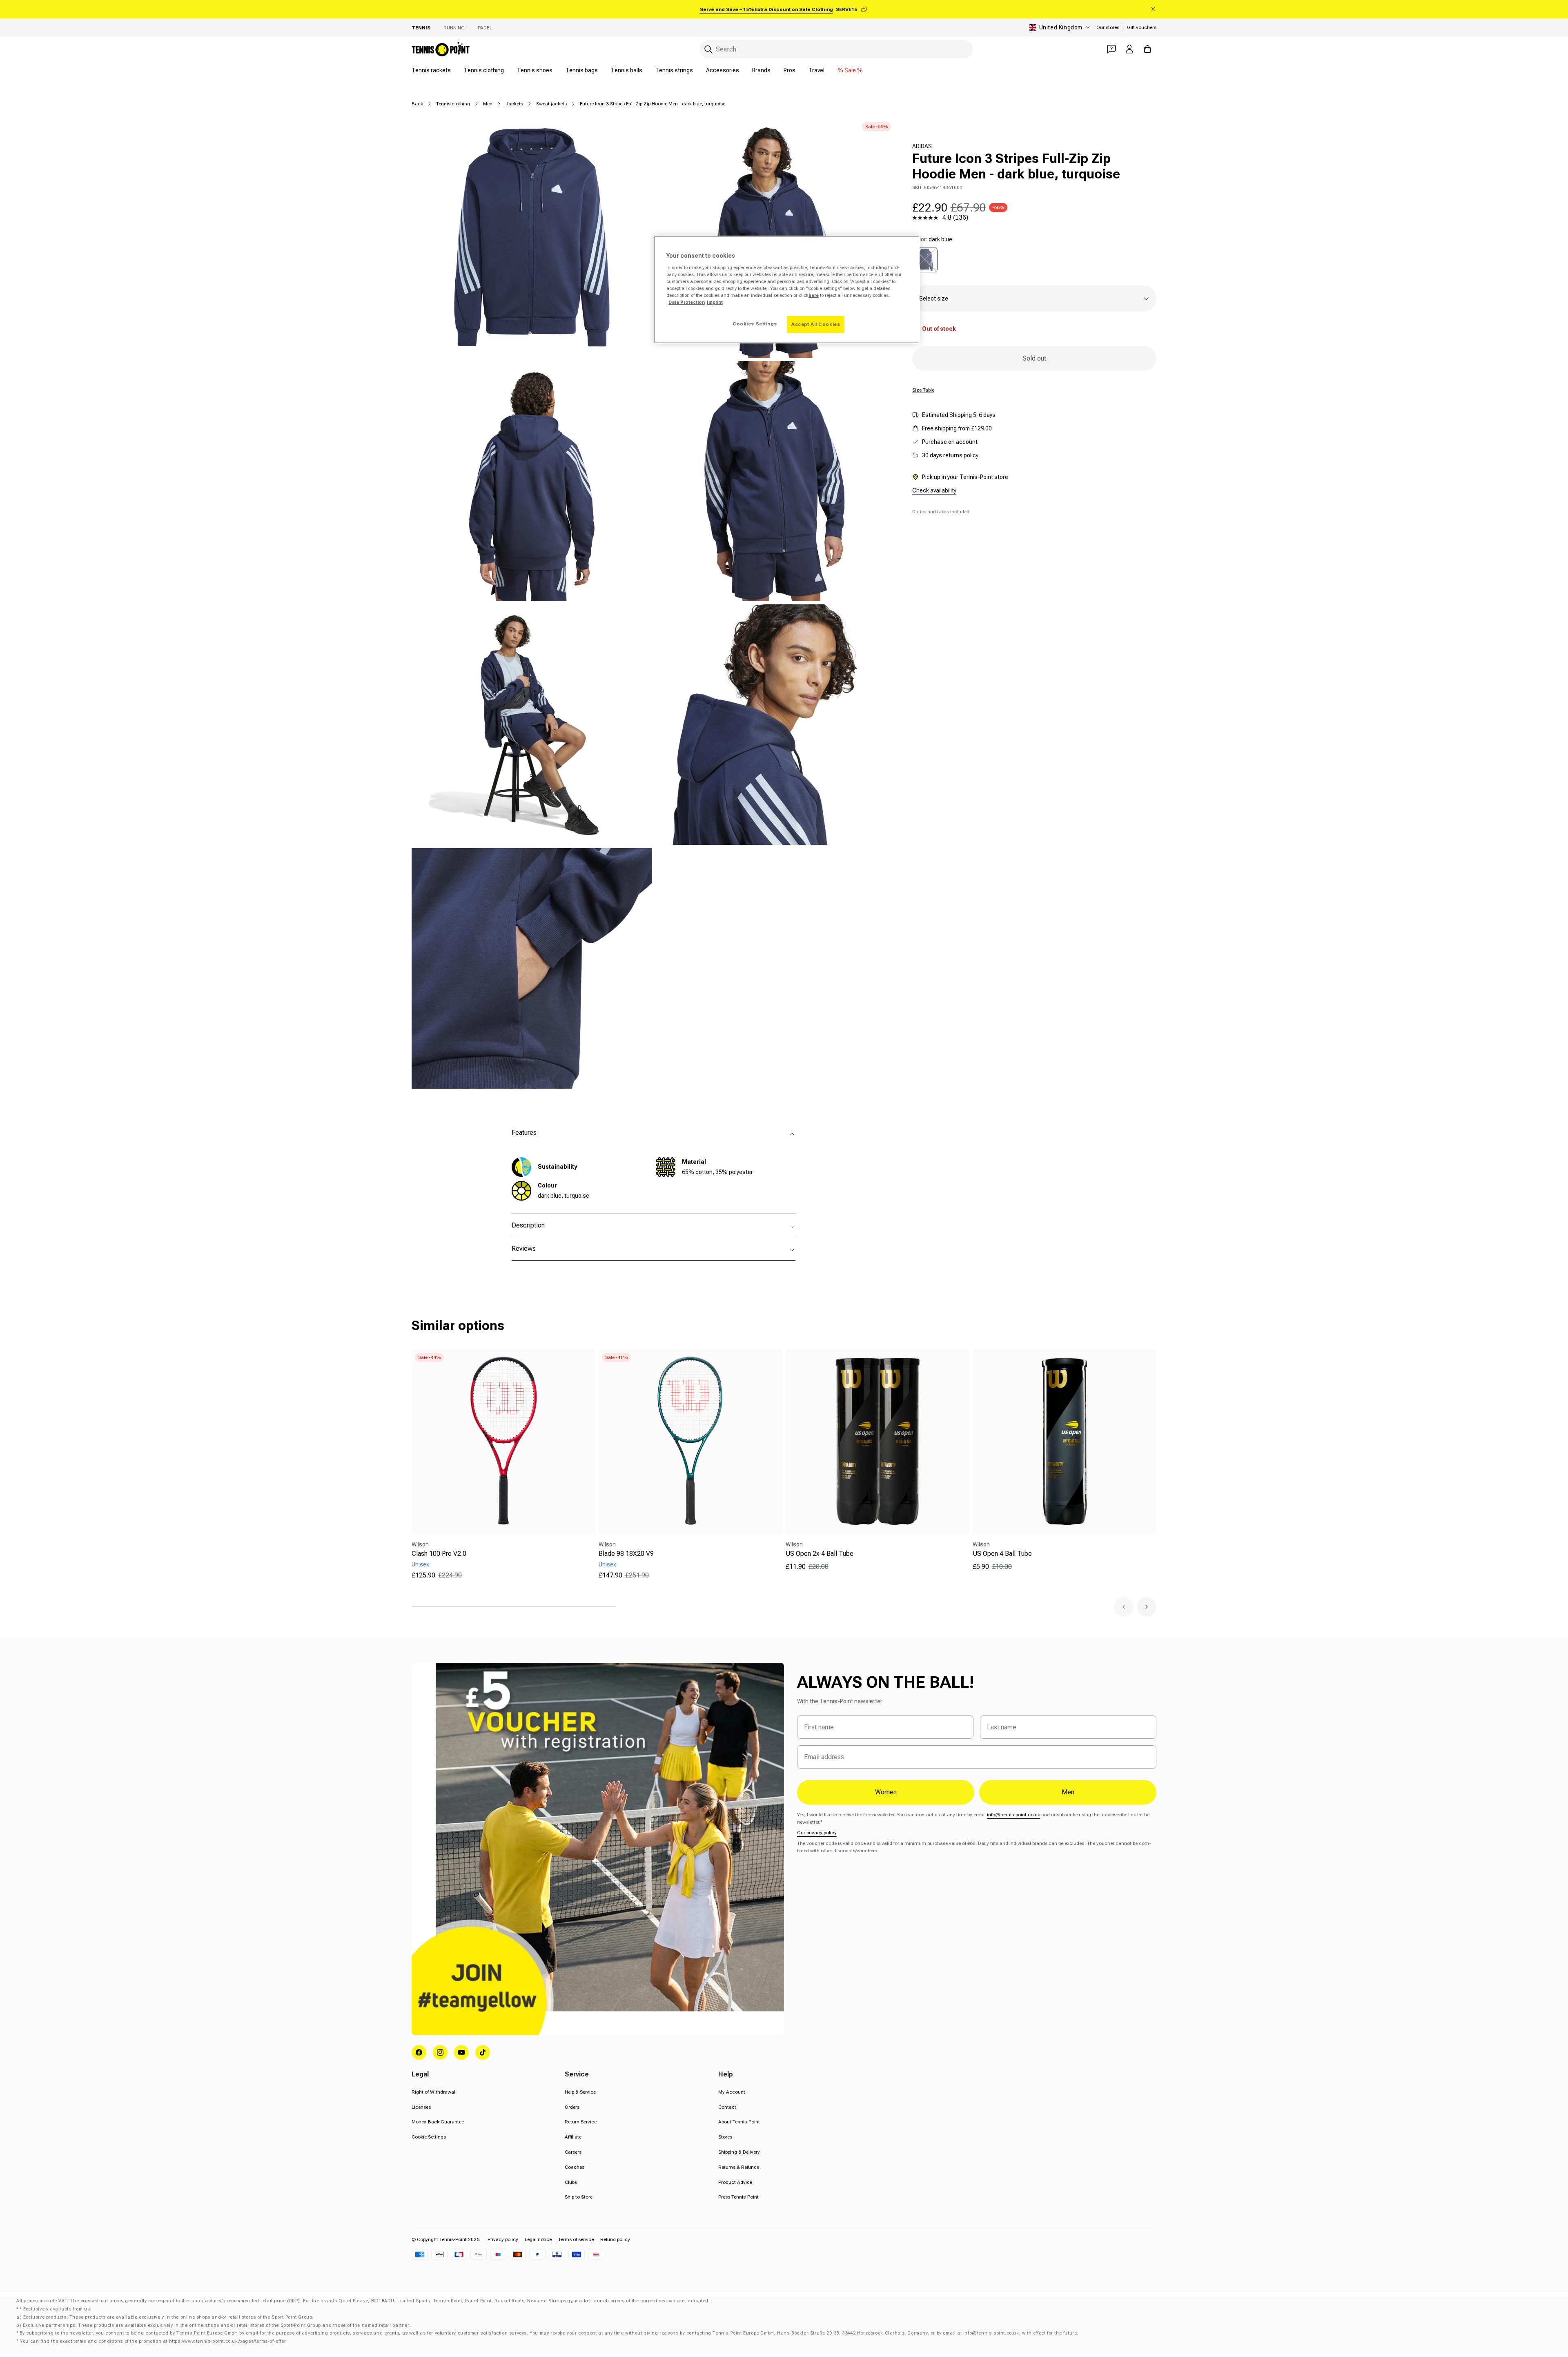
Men (488, 104)
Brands (761, 70)
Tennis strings (674, 70)
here (814, 295)
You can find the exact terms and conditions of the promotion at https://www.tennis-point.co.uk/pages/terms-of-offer (153, 2341)
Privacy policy (503, 2239)
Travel (816, 70)
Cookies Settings (755, 324)
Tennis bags (582, 70)
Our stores (1108, 27)
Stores (725, 2137)
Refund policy (615, 2239)
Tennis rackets (431, 70)
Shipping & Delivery (739, 2152)
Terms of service (576, 2239)
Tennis (421, 28)
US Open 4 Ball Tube (1002, 1554)
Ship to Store (579, 2197)
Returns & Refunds (739, 2167)
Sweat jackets (551, 104)
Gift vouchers (1142, 27)
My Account (732, 2092)
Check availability (934, 490)
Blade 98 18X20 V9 (626, 1554)
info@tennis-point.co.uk (1013, 1815)
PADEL (485, 28)
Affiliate (573, 2137)
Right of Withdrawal (433, 2092)
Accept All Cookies (816, 324)
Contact (727, 2107)
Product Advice (735, 2182)
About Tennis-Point (739, 2122)
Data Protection (687, 302)
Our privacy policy (817, 1833)
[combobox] (836, 49)
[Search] (708, 49)
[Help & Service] (1111, 49)
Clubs (571, 2182)
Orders (572, 2107)
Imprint (715, 302)
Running (454, 28)
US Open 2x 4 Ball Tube (820, 1554)
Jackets (514, 104)
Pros (790, 70)
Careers (573, 2152)
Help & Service (580, 2092)
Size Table (923, 390)
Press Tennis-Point (738, 2197)
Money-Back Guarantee (438, 2122)
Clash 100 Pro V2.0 (439, 1554)
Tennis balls (627, 70)
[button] (1124, 1607)
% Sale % (850, 70)
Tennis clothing (484, 70)
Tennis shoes (535, 70)
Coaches (575, 2167)
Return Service (581, 2122)
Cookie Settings (429, 2137)
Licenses (421, 2107)
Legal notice (538, 2239)
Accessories (723, 70)
